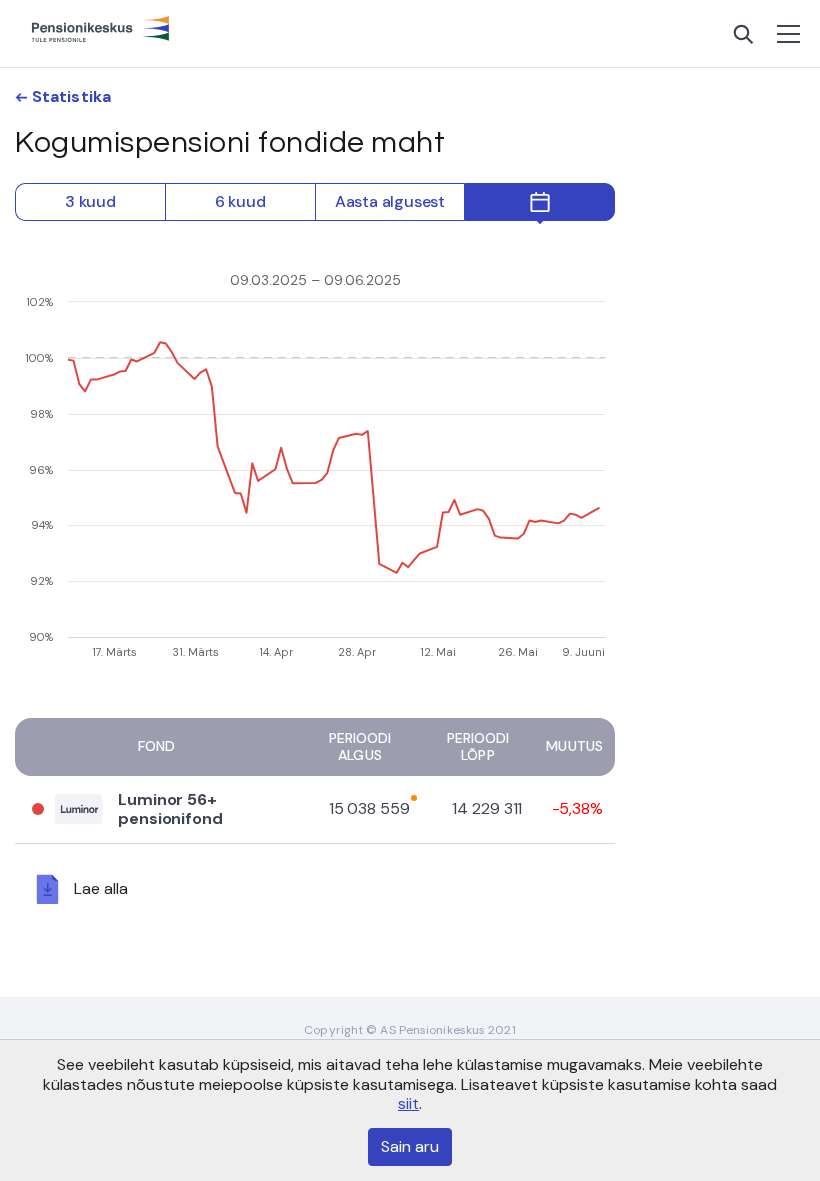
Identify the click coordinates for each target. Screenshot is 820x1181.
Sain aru (410, 1146)
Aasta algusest (390, 201)
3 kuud (90, 201)
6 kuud (240, 201)
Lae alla (101, 887)
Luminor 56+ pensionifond (170, 809)
